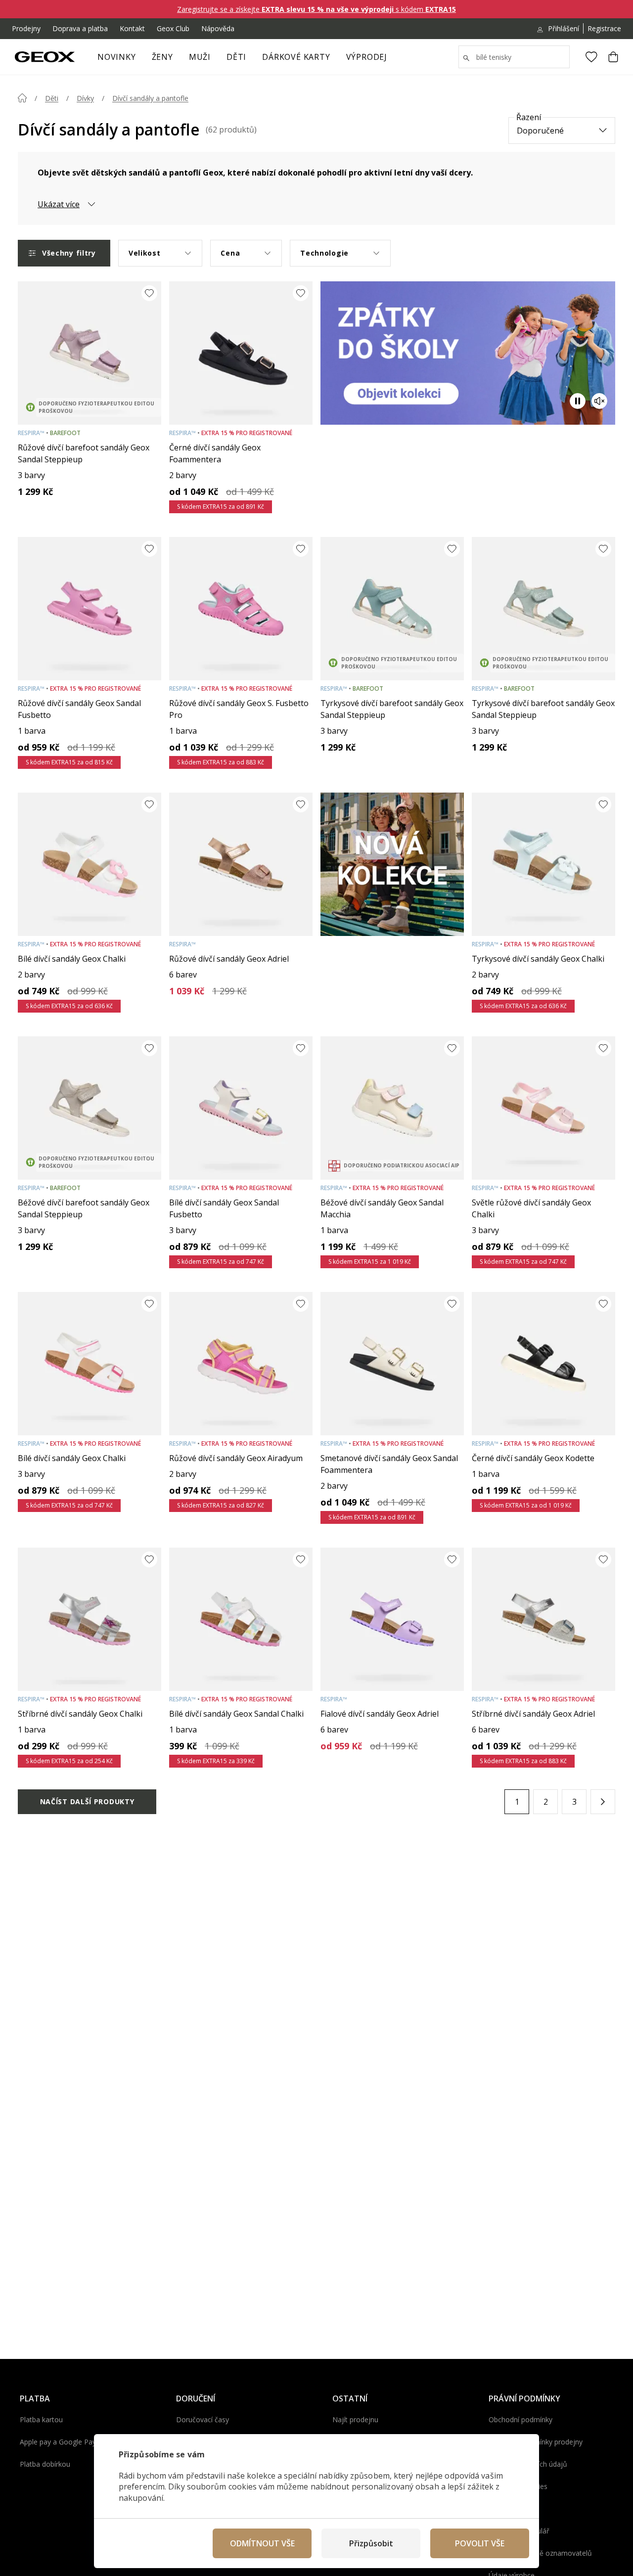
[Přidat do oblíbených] (149, 293)
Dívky (85, 98)
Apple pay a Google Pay (58, 2442)
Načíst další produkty (87, 1801)
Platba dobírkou (45, 2464)
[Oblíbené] (591, 57)
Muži (200, 57)
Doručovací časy (203, 2420)
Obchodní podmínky (520, 2420)
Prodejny (26, 28)
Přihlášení (564, 28)
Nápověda (218, 28)
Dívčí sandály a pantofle (150, 98)
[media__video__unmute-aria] (599, 401)
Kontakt (132, 28)
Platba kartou (41, 2420)
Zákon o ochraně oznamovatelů (540, 2553)
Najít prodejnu (355, 2420)
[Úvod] (22, 98)
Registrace (604, 28)
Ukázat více (59, 204)
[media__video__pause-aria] (578, 401)
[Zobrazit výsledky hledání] (466, 58)
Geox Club (173, 28)
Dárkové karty (296, 57)
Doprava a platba (80, 28)
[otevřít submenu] (178, 60)
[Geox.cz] (45, 57)
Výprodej (367, 57)
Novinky (117, 57)
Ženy (162, 57)
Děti (236, 57)
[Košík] (613, 57)
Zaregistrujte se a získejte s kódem (316, 9)
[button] (603, 1802)
